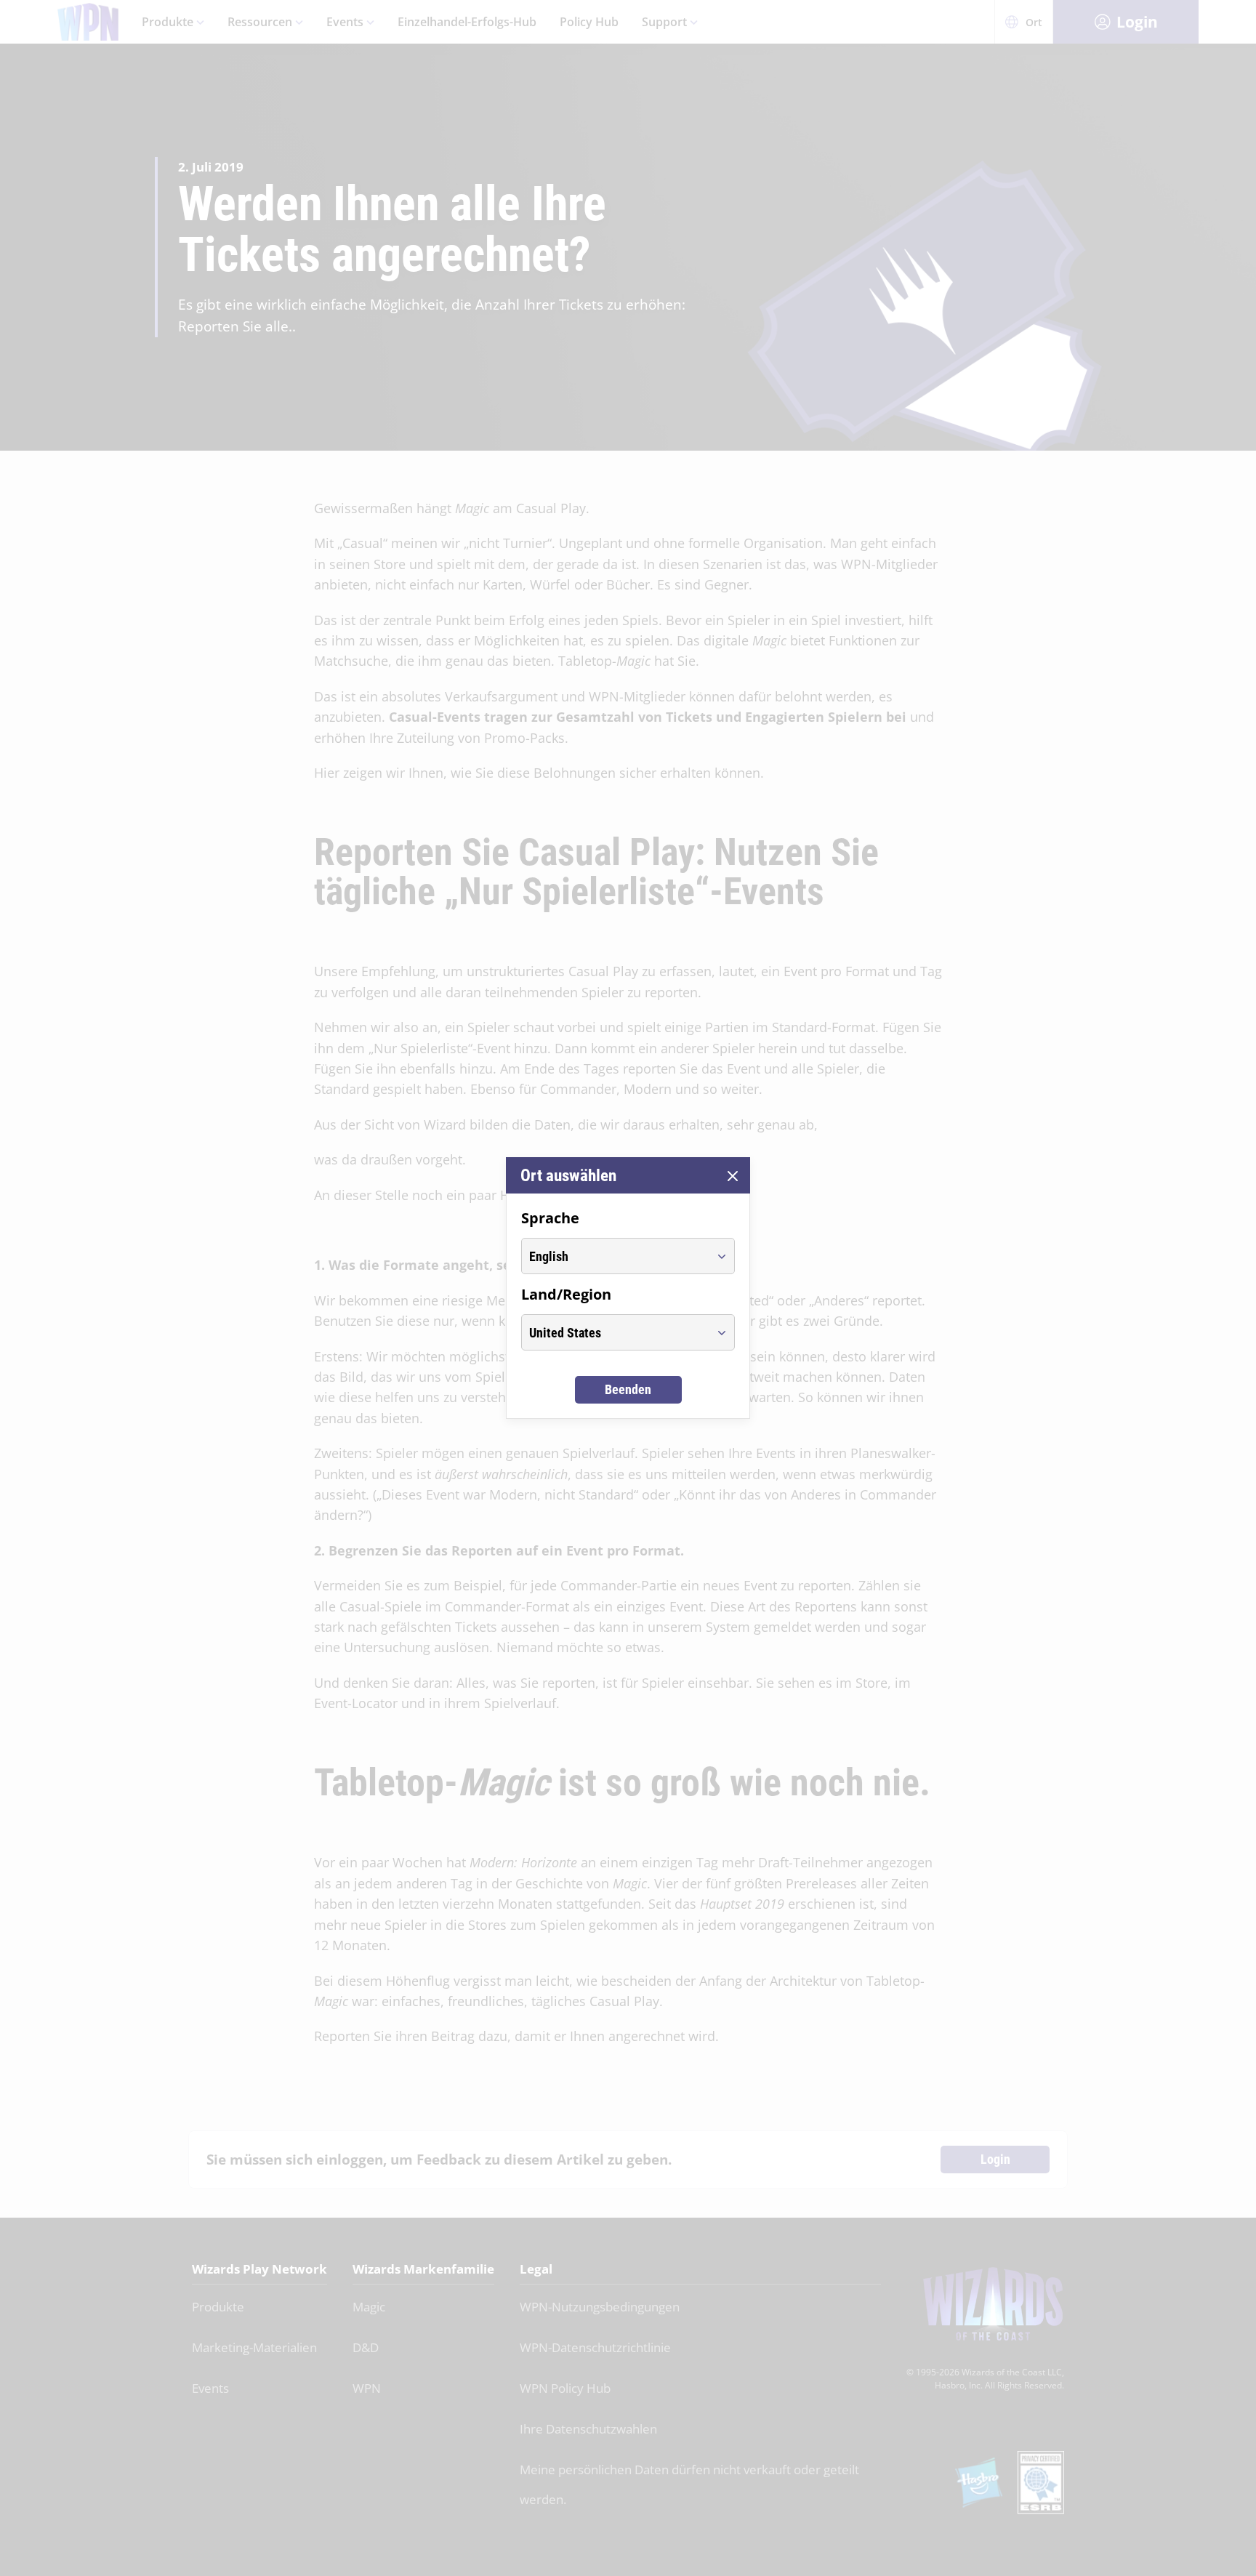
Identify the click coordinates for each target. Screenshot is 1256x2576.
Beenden (628, 1389)
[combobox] (615, 1256)
